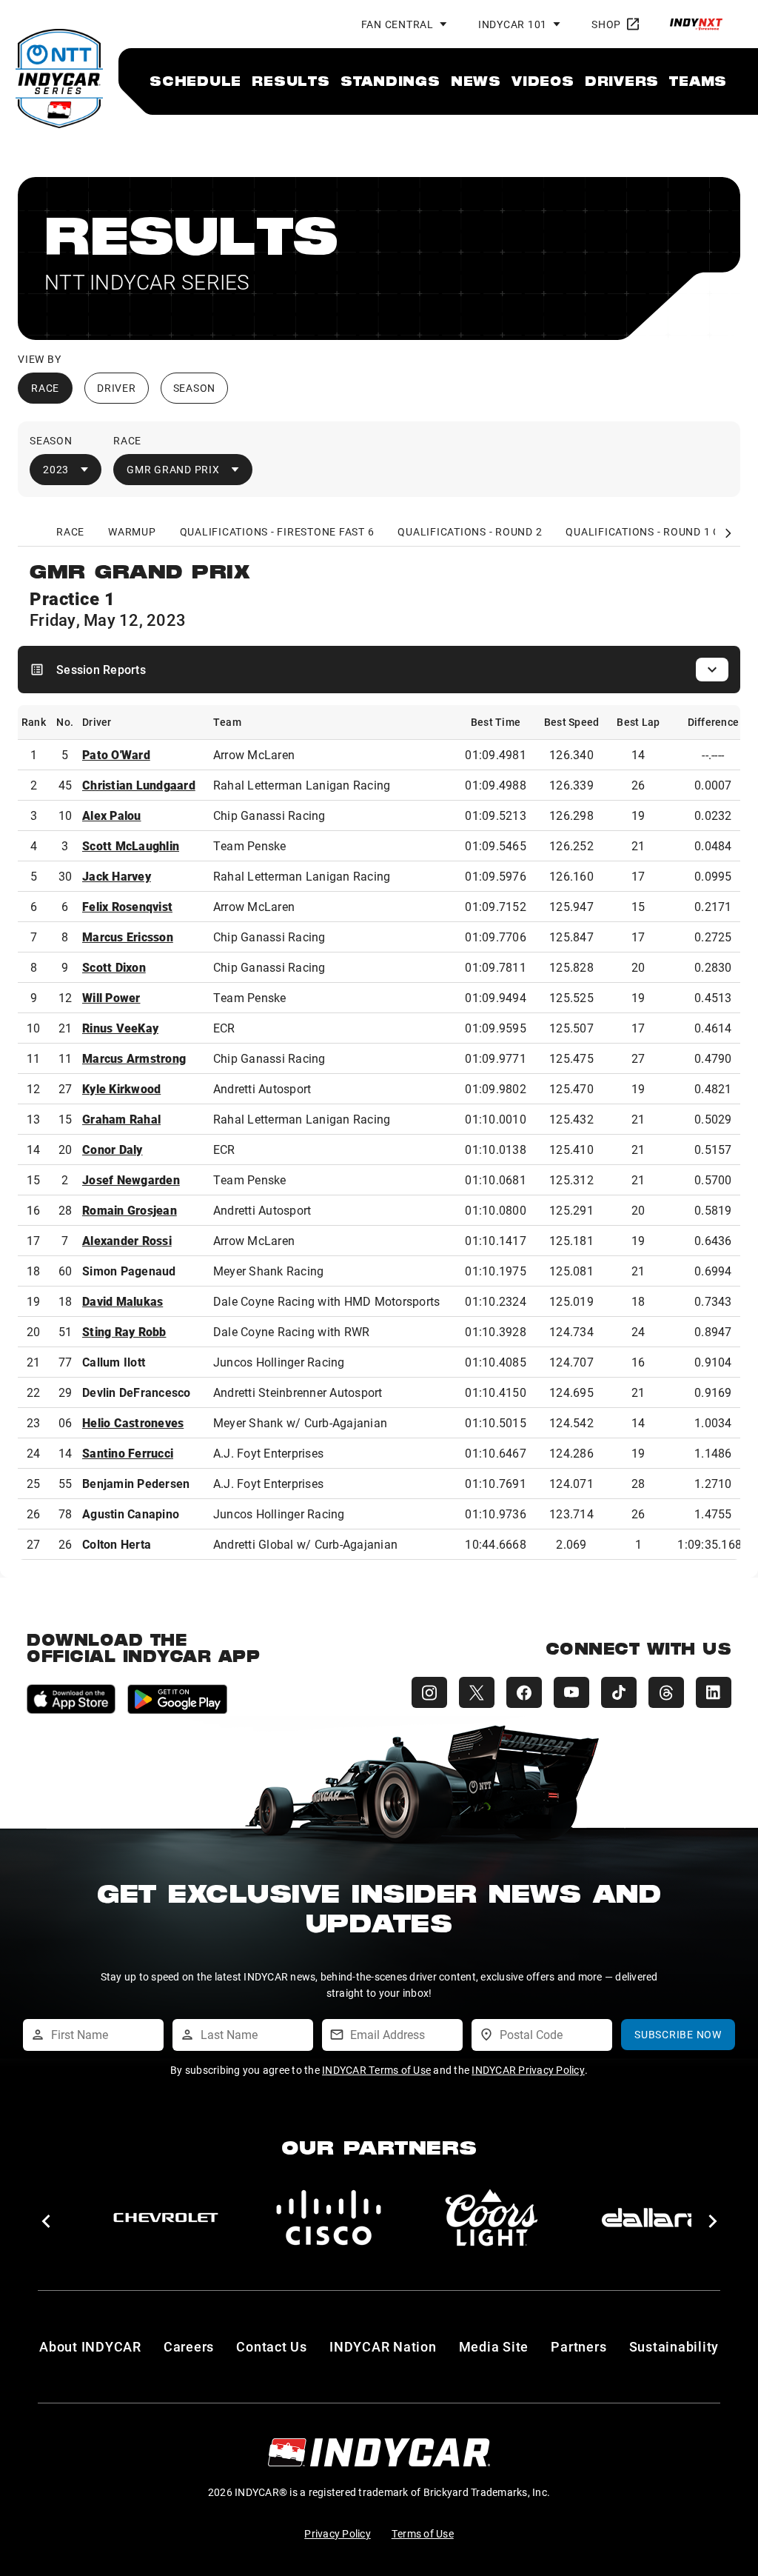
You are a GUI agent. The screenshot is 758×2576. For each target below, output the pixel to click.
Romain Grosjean (130, 1210)
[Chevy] (166, 2218)
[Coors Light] (492, 2218)
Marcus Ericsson (128, 937)
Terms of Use (423, 2533)
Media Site (494, 2346)
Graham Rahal (121, 1119)
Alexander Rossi (127, 1240)
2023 (56, 469)
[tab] (71, 532)
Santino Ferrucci (128, 1453)
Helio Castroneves (133, 1422)
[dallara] (654, 2218)
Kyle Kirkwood (121, 1088)
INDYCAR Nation (383, 2346)
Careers (189, 2346)
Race (45, 388)
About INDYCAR (90, 2346)
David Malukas (123, 1301)
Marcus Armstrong (134, 1058)
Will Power (111, 997)
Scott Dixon (114, 967)
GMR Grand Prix (173, 469)
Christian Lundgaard (139, 785)
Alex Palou (112, 815)
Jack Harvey (117, 876)
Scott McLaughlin (131, 845)
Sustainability (674, 2346)
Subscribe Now (678, 2034)
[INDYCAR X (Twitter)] (477, 1692)
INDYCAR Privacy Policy (528, 2070)
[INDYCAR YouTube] (571, 1692)
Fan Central (398, 24)
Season (195, 388)
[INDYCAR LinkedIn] (714, 1692)
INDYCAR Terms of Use (376, 2070)
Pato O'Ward (116, 754)
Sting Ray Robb (124, 1331)
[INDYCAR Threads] (666, 1692)
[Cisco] (329, 2218)
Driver (117, 388)
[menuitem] (195, 81)
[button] (46, 2221)
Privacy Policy (338, 2533)
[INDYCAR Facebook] (524, 1692)
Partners (578, 2346)
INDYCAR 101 (513, 24)
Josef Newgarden (131, 1179)
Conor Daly (113, 1149)
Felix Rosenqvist (127, 906)
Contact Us (272, 2346)
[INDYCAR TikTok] (619, 1692)
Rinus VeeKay (120, 1028)
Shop (606, 24)
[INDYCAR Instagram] (429, 1692)
